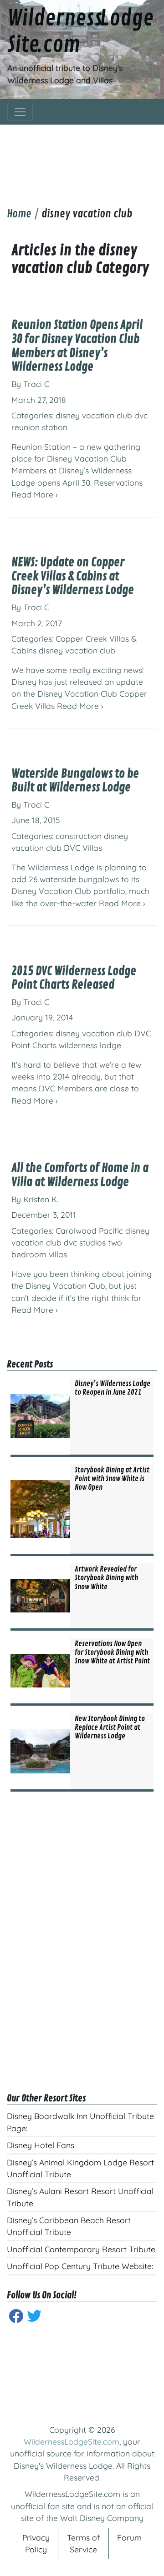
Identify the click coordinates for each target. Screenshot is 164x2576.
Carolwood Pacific (89, 1230)
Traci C (36, 384)
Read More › (35, 494)
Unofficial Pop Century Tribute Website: (80, 2266)
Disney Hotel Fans (41, 2145)
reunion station (39, 427)
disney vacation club (94, 415)
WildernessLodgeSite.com (72, 2441)
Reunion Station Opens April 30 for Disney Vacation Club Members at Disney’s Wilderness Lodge (77, 346)
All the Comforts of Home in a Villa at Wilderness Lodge (80, 1175)
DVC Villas (83, 848)
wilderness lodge (90, 1045)
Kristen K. (41, 1199)
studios (92, 1242)
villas (58, 1254)
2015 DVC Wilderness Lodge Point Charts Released (74, 978)
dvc (141, 415)
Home (19, 214)
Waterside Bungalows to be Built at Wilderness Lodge (75, 781)
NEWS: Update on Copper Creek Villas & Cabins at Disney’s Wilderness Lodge (73, 576)
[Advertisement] (82, 159)
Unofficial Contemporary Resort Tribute (81, 2249)
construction (79, 836)
